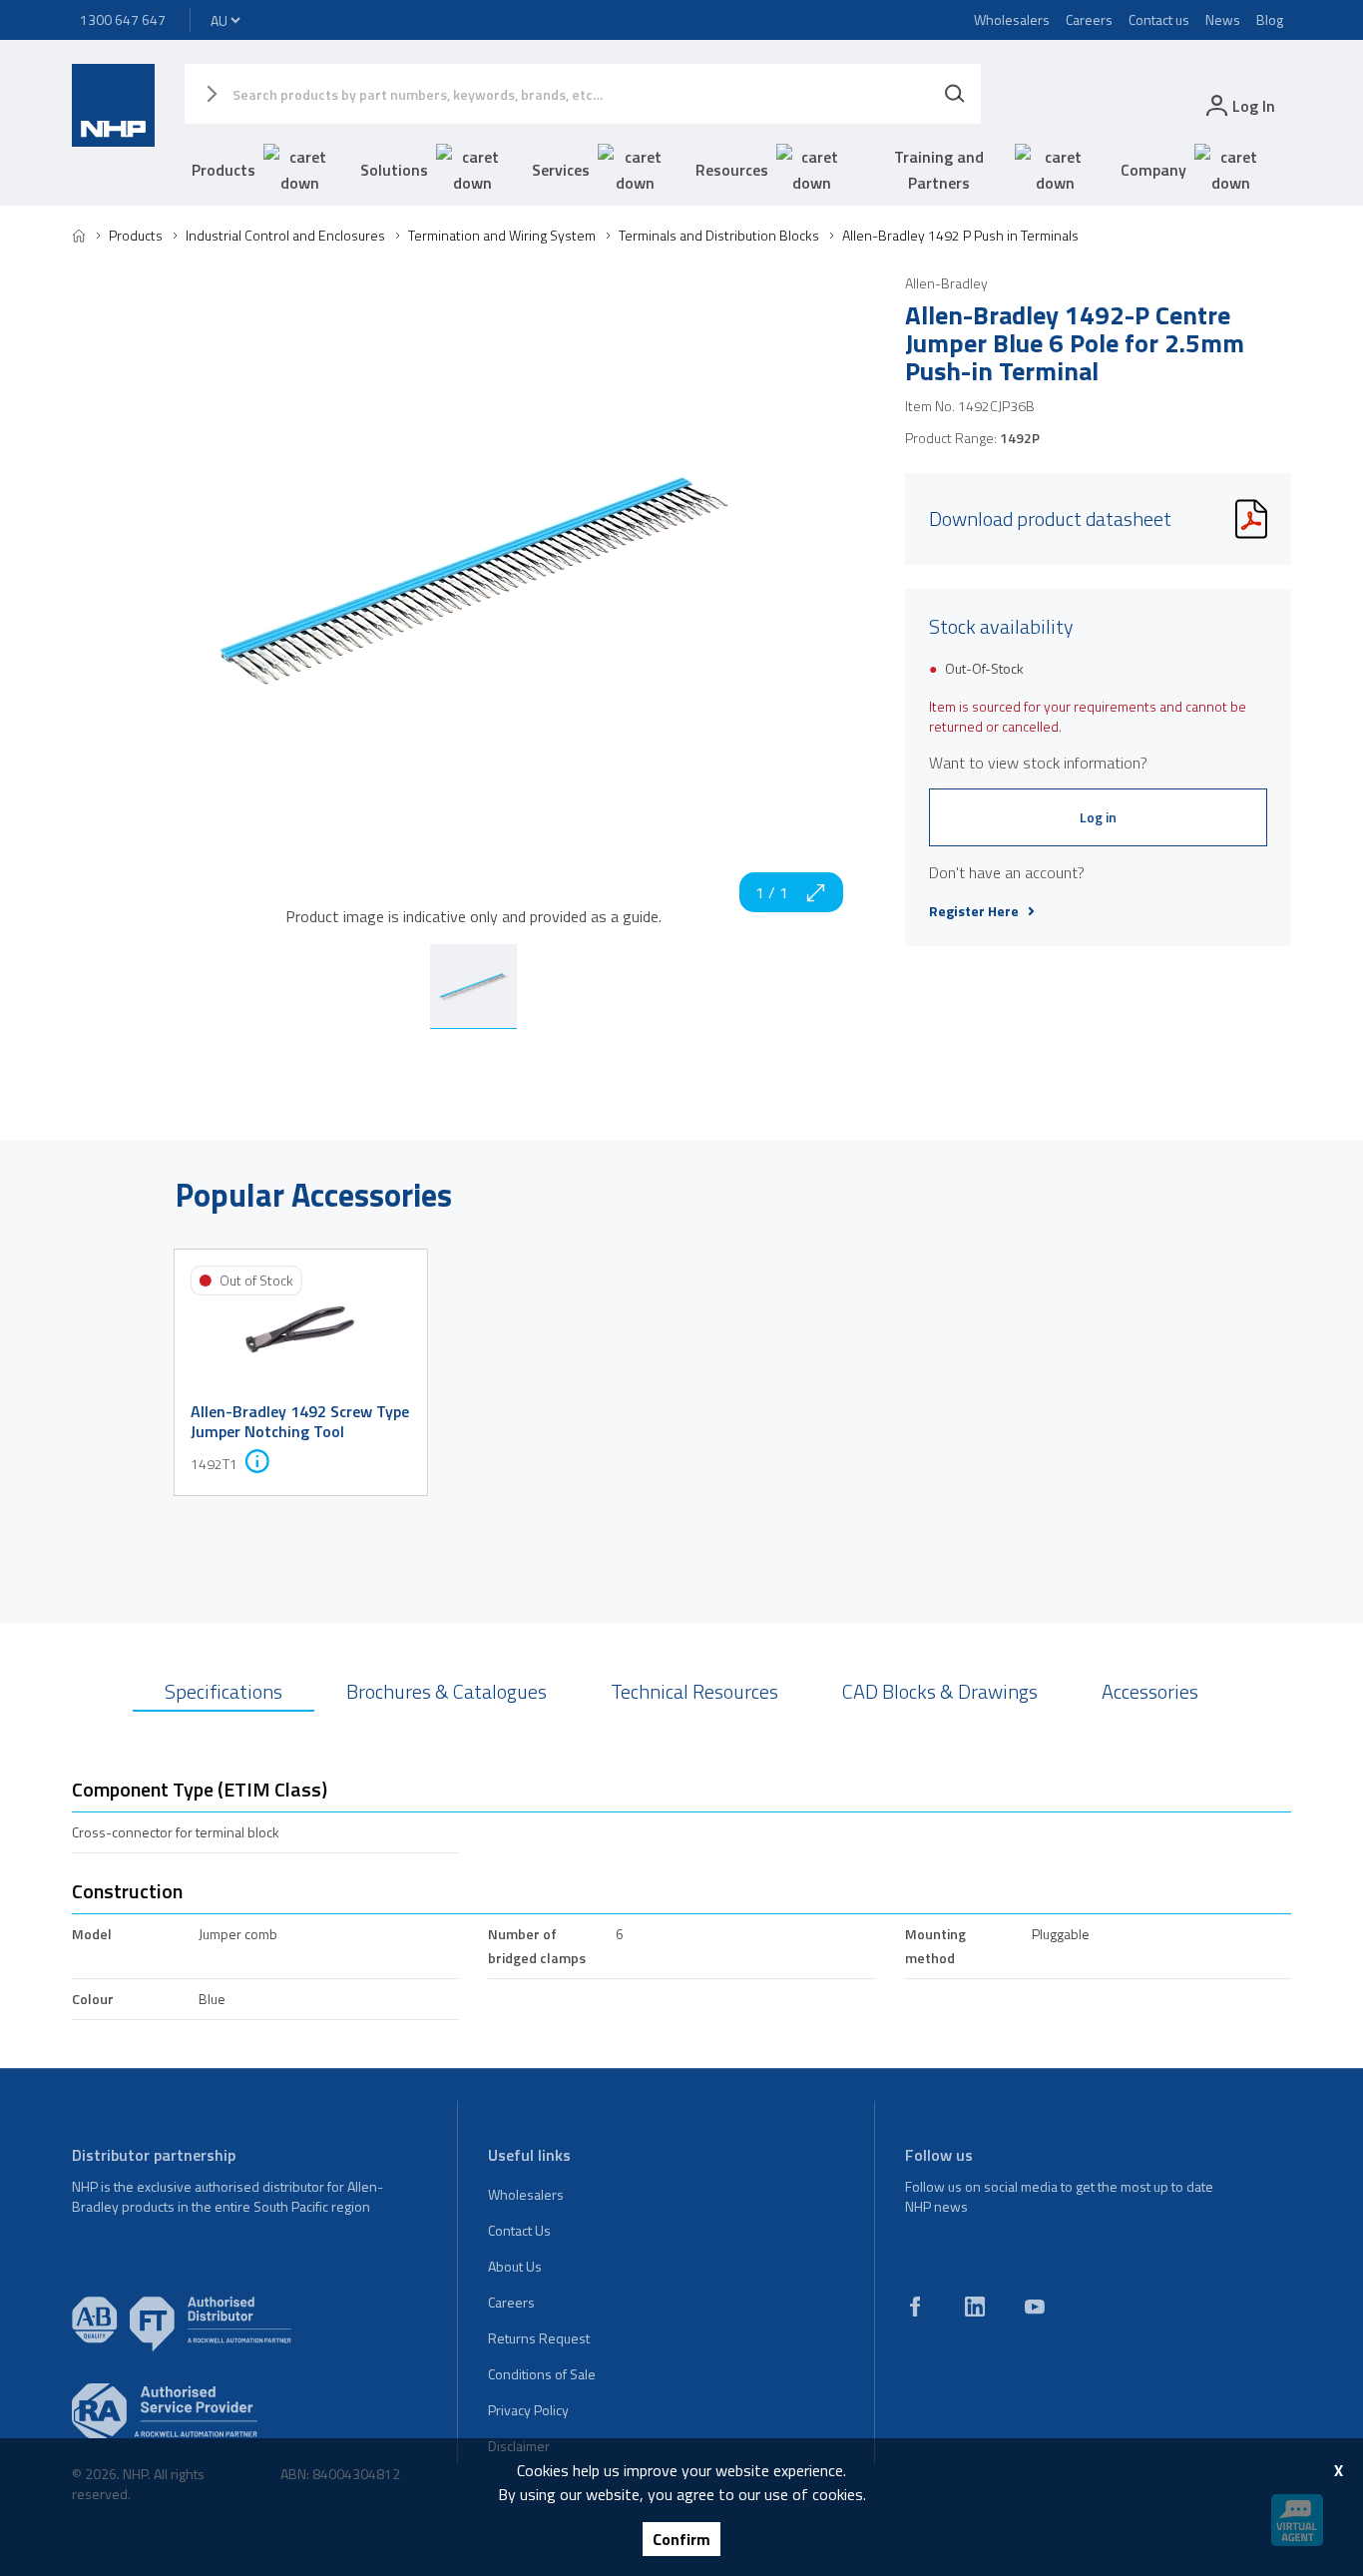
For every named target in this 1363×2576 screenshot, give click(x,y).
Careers (1089, 19)
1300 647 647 (123, 19)
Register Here (974, 911)
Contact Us (519, 2230)
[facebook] (915, 2307)
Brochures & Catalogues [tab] (447, 1691)
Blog (1270, 19)
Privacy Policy (528, 2410)
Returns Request (539, 2338)
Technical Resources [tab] (694, 1691)
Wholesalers (1012, 19)
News (1223, 19)
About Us (515, 2266)
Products (224, 170)
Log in (1098, 817)
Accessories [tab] (1150, 1691)
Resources (732, 170)
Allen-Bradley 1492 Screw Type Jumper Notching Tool (300, 1421)
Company (1153, 170)
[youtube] (1035, 2307)
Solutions (394, 170)
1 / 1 (772, 892)
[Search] (955, 94)
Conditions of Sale (542, 2374)
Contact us (1159, 19)
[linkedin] (975, 2307)
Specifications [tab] (224, 1691)
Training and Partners (939, 170)
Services (561, 170)
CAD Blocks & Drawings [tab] (940, 1691)
